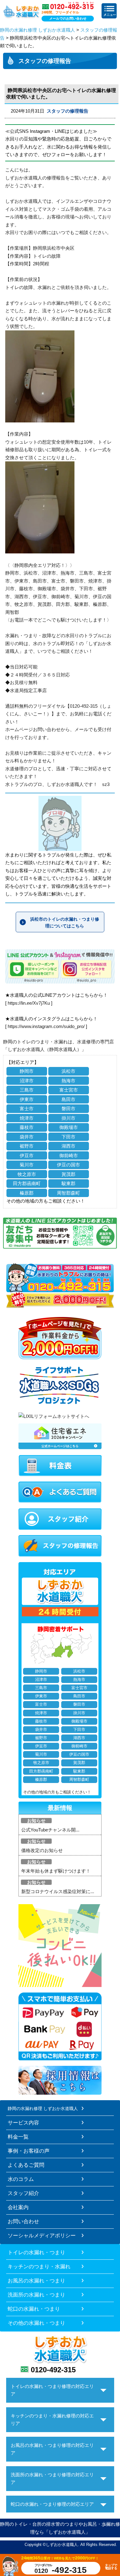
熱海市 (68, 1081)
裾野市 (27, 1146)
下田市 (68, 1137)
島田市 (68, 1099)
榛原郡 (27, 1193)
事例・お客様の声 (29, 2151)
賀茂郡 (68, 1174)
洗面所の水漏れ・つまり (36, 2295)
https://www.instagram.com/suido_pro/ (46, 1026)
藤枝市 (27, 1127)
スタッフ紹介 (23, 2193)
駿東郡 (68, 1183)
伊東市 (27, 1099)
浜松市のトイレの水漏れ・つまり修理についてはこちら (65, 922)
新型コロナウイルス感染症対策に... (58, 1891)
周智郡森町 (68, 1193)
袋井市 (27, 1137)
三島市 (27, 1090)
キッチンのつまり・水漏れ (39, 2266)
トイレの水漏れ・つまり (36, 2252)
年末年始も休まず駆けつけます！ (56, 1871)
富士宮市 (69, 1090)
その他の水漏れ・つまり (36, 2323)
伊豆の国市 (68, 1165)
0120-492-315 (53, 2370)
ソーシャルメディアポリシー (42, 2235)
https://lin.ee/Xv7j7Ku (29, 1003)
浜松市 (68, 1071)
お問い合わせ (23, 2221)
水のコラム (21, 2179)
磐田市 (68, 1109)
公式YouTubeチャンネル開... (50, 1830)
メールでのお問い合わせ (68, 18)
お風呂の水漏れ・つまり (36, 2281)
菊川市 (27, 1165)
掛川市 (68, 1118)
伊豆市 (27, 1155)
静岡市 (27, 1071)
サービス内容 (23, 2123)
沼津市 (27, 1081)
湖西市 (68, 1146)
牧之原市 (27, 1174)
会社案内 (18, 2207)
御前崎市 (69, 1155)
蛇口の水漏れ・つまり (34, 2309)
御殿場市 (69, 1127)
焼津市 (27, 1118)
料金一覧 (18, 2137)
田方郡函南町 (27, 1183)
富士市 (27, 1109)
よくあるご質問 (26, 2165)
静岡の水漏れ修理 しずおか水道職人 (38, 30)
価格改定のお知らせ (42, 1850)
